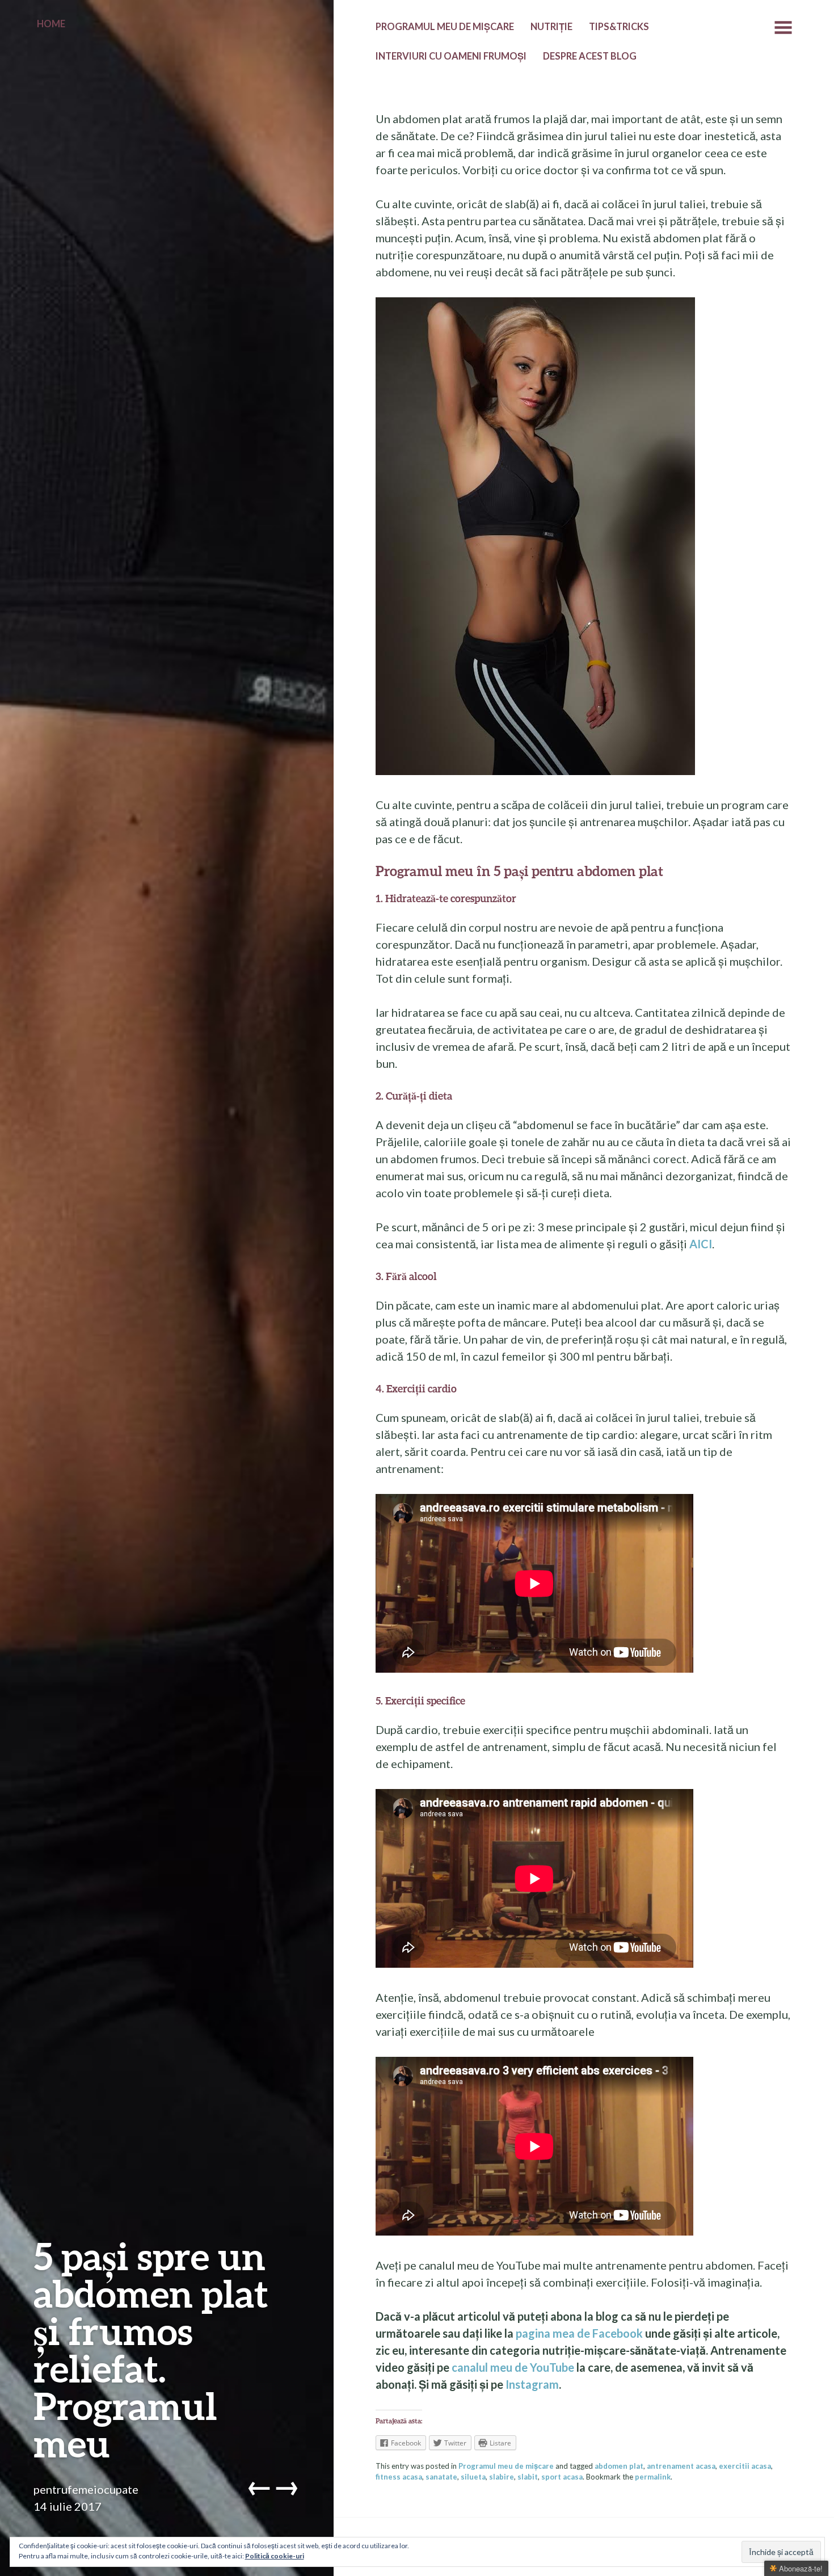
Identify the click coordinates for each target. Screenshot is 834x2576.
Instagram (532, 2384)
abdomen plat (619, 2466)
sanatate (441, 2477)
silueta (473, 2477)
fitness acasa (399, 2477)
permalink (653, 2477)
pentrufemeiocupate (86, 2489)
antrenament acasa (681, 2466)
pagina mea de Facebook (579, 2333)
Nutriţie (551, 27)
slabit (528, 2477)
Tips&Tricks (619, 27)
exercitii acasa (745, 2466)
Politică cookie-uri (275, 2556)
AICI (701, 1244)
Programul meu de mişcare (445, 27)
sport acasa (562, 2477)
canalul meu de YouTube (513, 2367)
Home (51, 24)
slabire (502, 2477)
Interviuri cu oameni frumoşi (451, 56)
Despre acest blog (590, 56)
